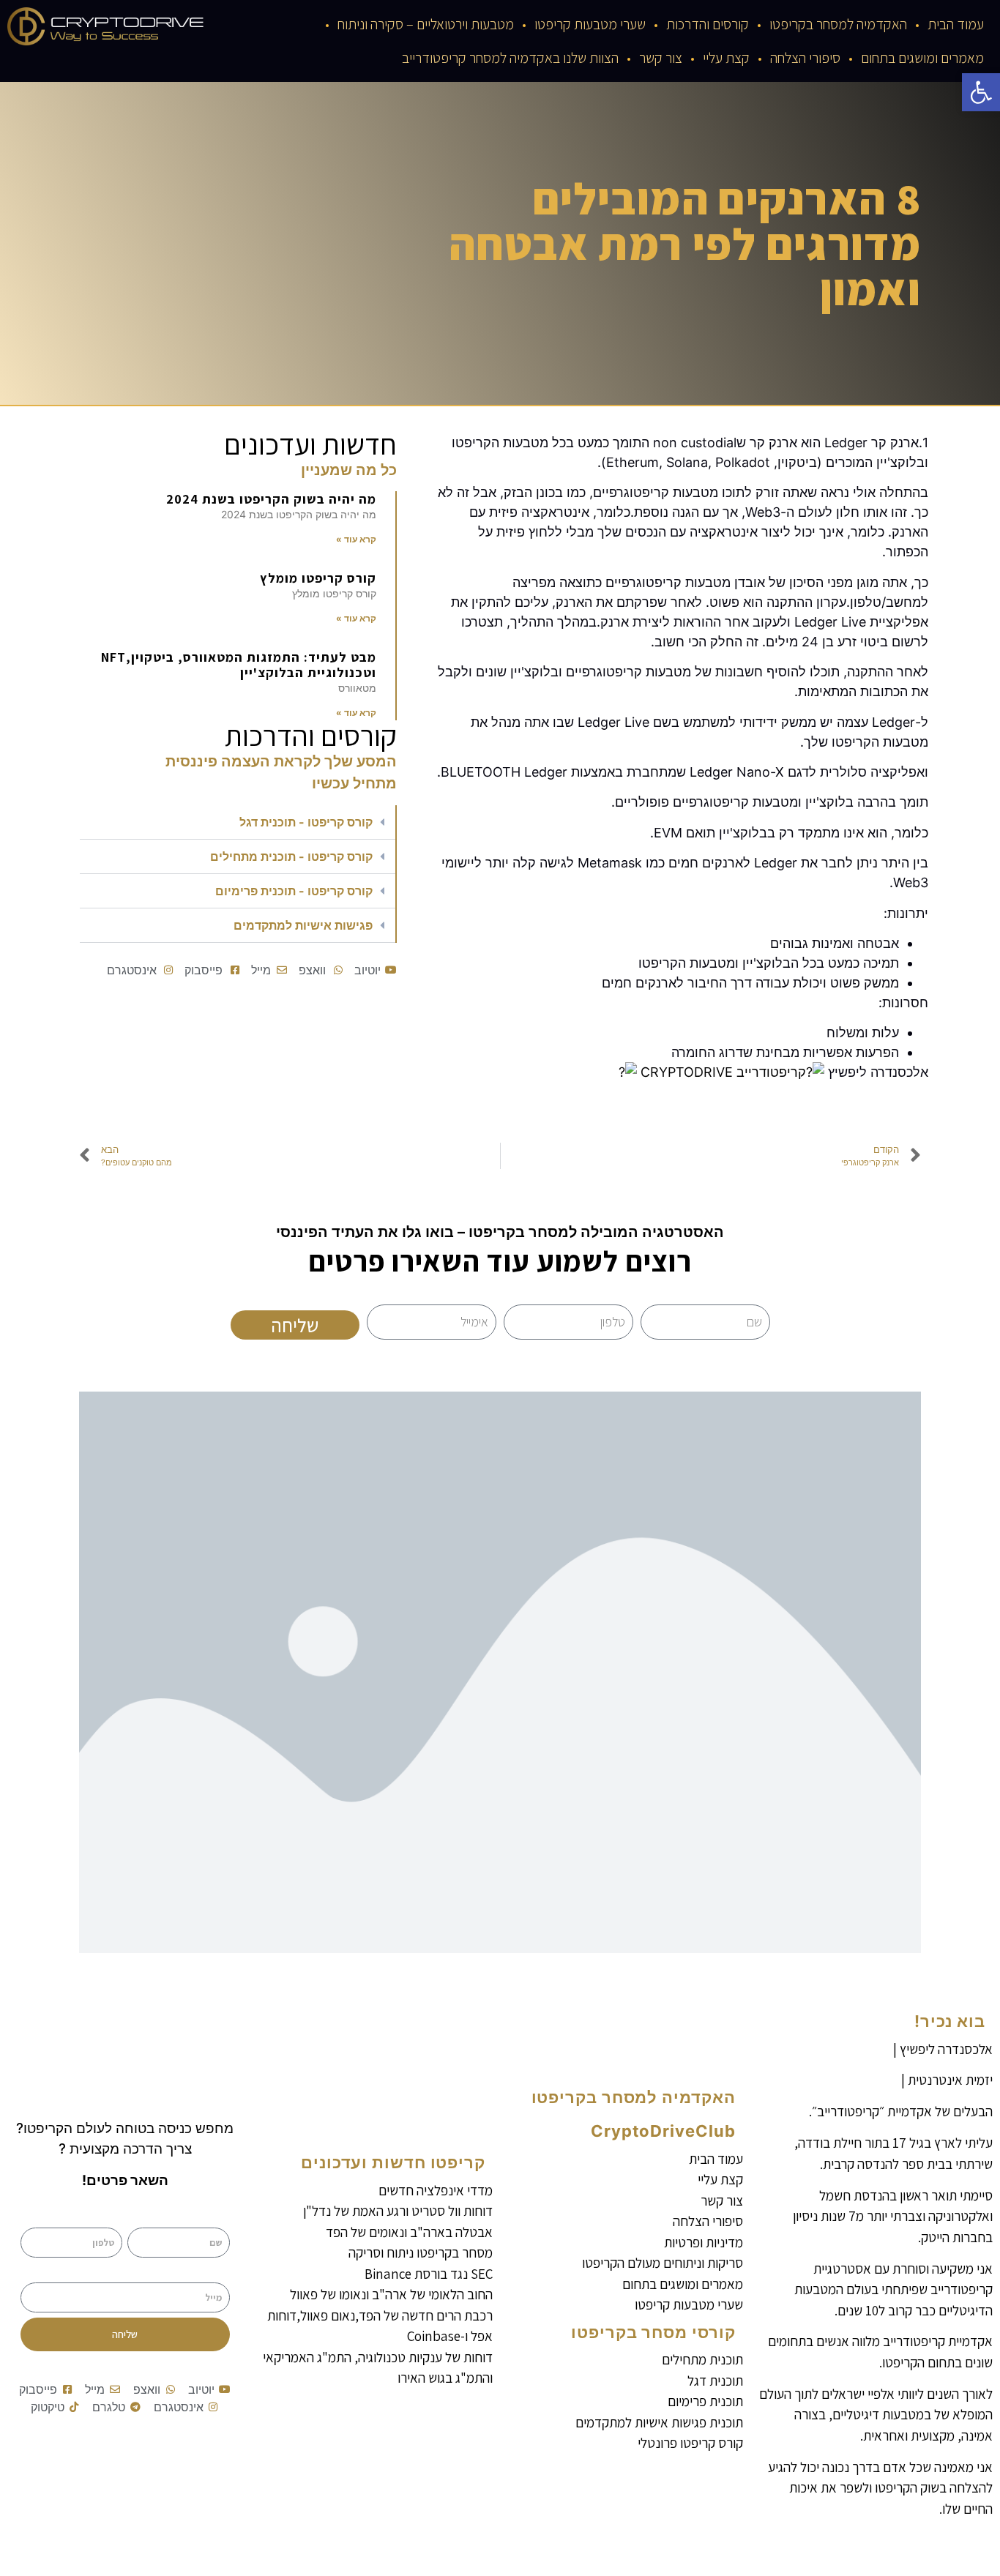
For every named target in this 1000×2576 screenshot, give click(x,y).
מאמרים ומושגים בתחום (922, 58)
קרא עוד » (356, 539)
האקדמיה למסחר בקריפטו (838, 24)
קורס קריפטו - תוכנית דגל (306, 822)
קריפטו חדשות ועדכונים (393, 2162)
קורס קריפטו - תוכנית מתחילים (291, 856)
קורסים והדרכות (708, 24)
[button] (981, 92)
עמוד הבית (956, 24)
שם (222, 2217)
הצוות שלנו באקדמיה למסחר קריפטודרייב (510, 58)
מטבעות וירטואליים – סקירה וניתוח (426, 24)
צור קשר (661, 58)
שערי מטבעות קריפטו (590, 24)
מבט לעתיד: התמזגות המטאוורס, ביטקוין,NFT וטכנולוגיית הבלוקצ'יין (239, 665)
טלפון (110, 2217)
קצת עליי (726, 58)
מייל (221, 2272)
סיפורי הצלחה (805, 58)
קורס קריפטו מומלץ (318, 578)
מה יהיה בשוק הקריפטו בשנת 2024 (271, 499)
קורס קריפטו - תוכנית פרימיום (294, 891)
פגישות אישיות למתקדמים (303, 925)
